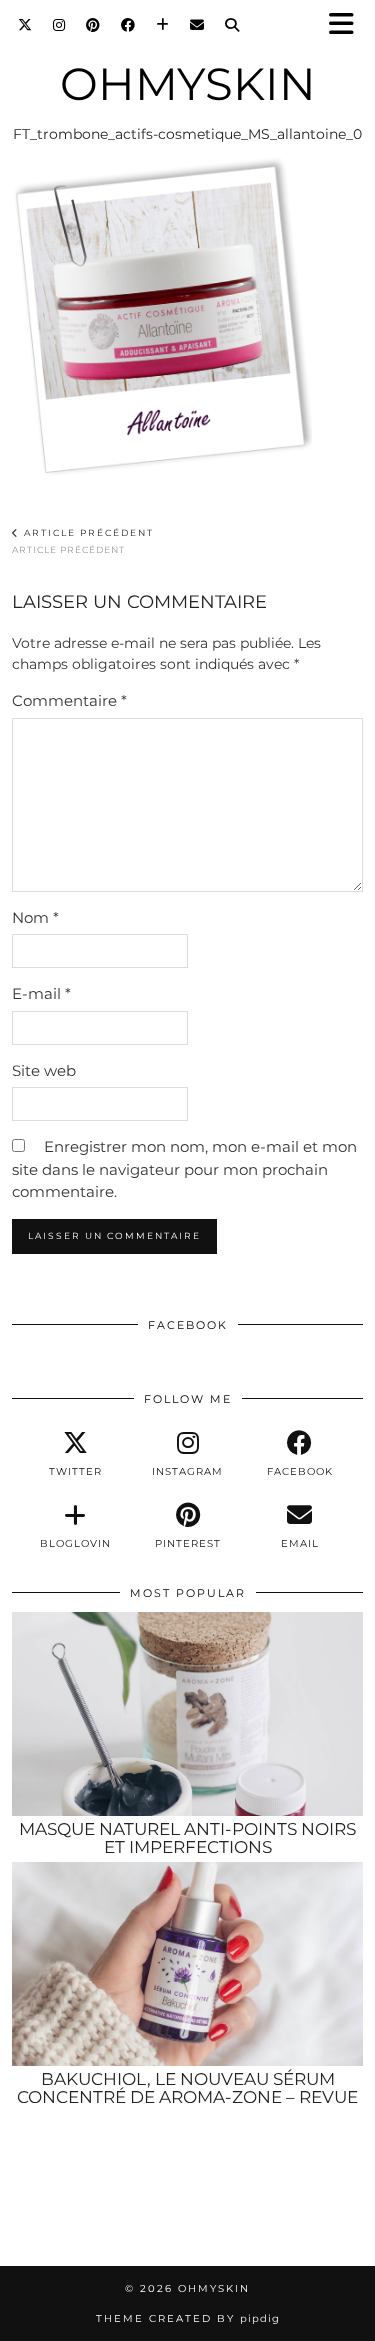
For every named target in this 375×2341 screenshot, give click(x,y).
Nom (35, 917)
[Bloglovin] (163, 25)
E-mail (41, 993)
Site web (44, 1070)
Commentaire (69, 700)
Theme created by (188, 2318)
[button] (348, 25)
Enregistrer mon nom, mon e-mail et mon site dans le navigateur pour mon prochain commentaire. (184, 1169)
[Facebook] (128, 25)
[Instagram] (59, 25)
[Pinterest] (93, 25)
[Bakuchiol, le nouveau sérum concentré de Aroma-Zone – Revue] (187, 1964)
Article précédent (83, 541)
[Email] (197, 25)
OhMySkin (188, 83)
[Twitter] (25, 25)
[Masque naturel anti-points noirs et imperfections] (187, 1714)
